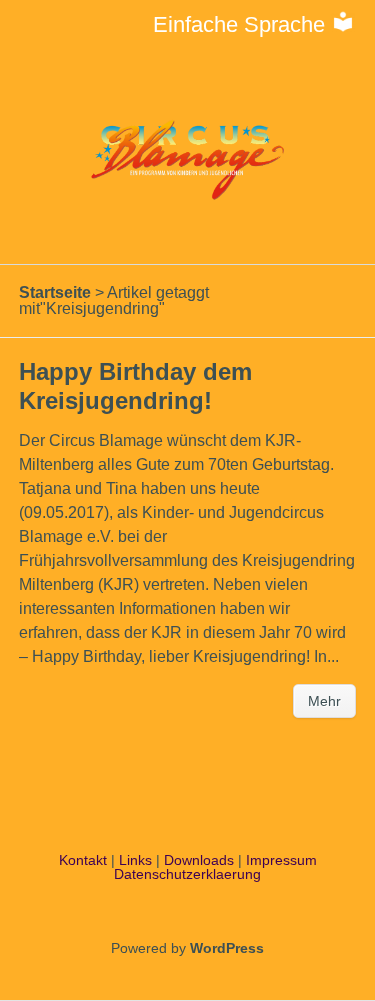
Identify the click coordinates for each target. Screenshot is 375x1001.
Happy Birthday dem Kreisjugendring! (135, 386)
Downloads (199, 860)
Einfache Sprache (242, 24)
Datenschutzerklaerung (187, 874)
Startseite (55, 292)
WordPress (227, 948)
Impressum (281, 860)
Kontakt (83, 860)
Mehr (324, 701)
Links (135, 860)
